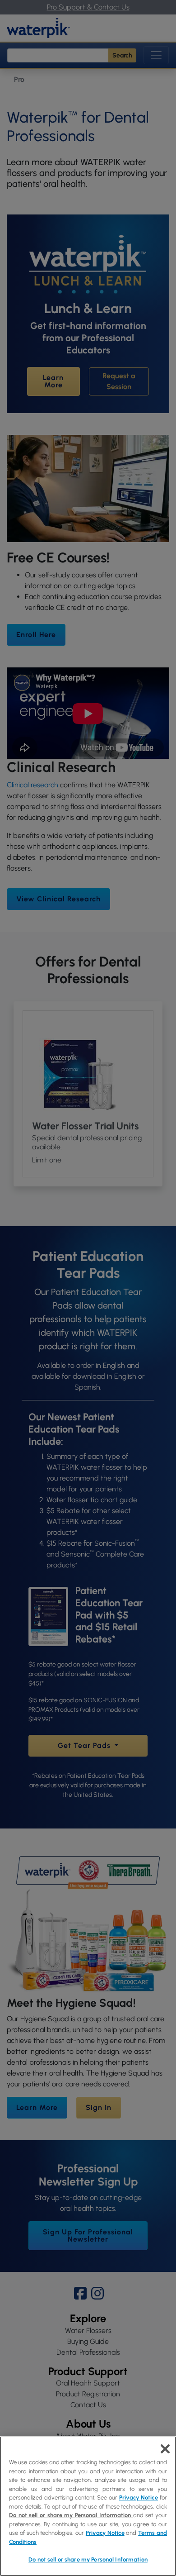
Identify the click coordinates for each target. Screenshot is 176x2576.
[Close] (165, 2449)
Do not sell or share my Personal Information (88, 2559)
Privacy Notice (139, 2497)
